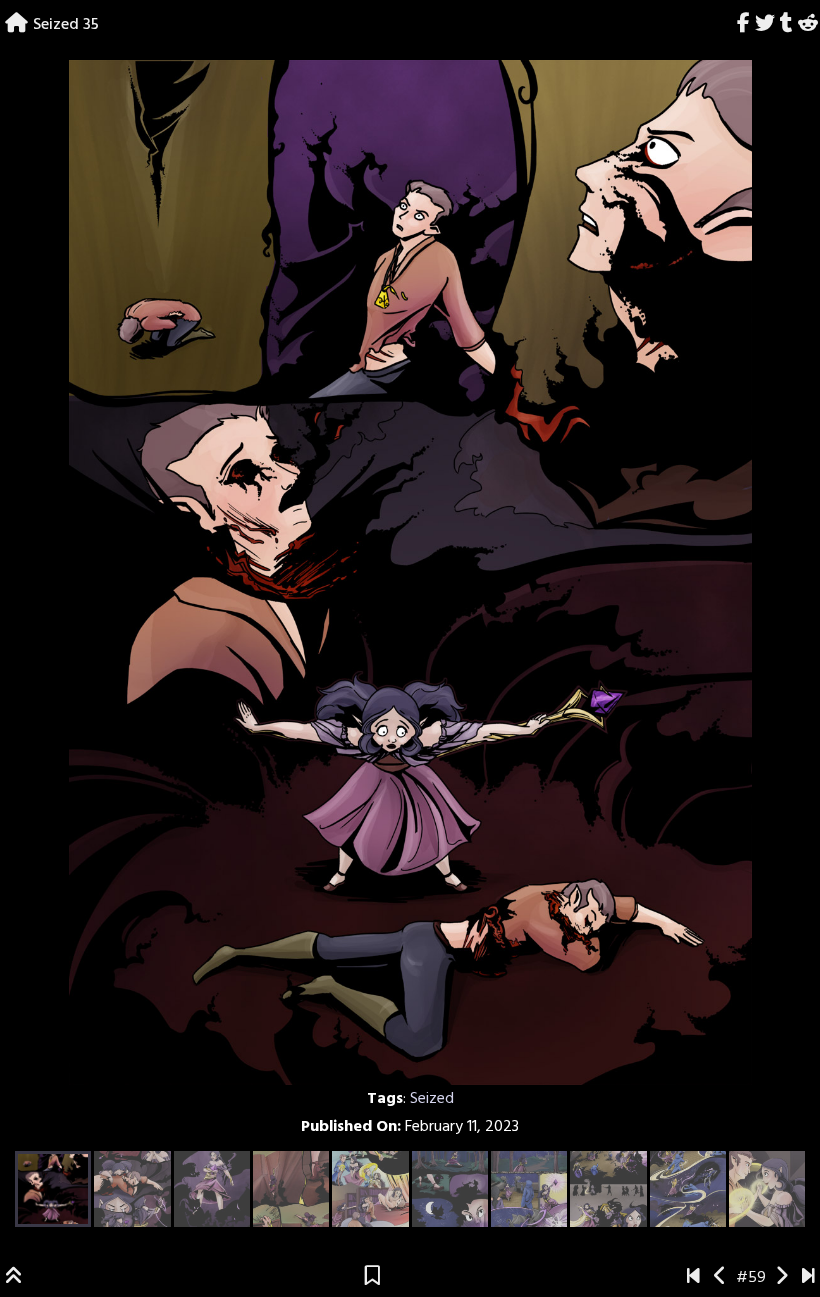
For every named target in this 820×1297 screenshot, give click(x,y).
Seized (432, 1099)
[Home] (16, 25)
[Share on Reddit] (807, 25)
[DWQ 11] (808, 1278)
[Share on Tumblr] (786, 25)
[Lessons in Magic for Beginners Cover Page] (693, 1278)
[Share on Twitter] (765, 25)
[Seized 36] (781, 1278)
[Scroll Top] (14, 1278)
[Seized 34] (720, 1278)
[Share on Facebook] (744, 25)
